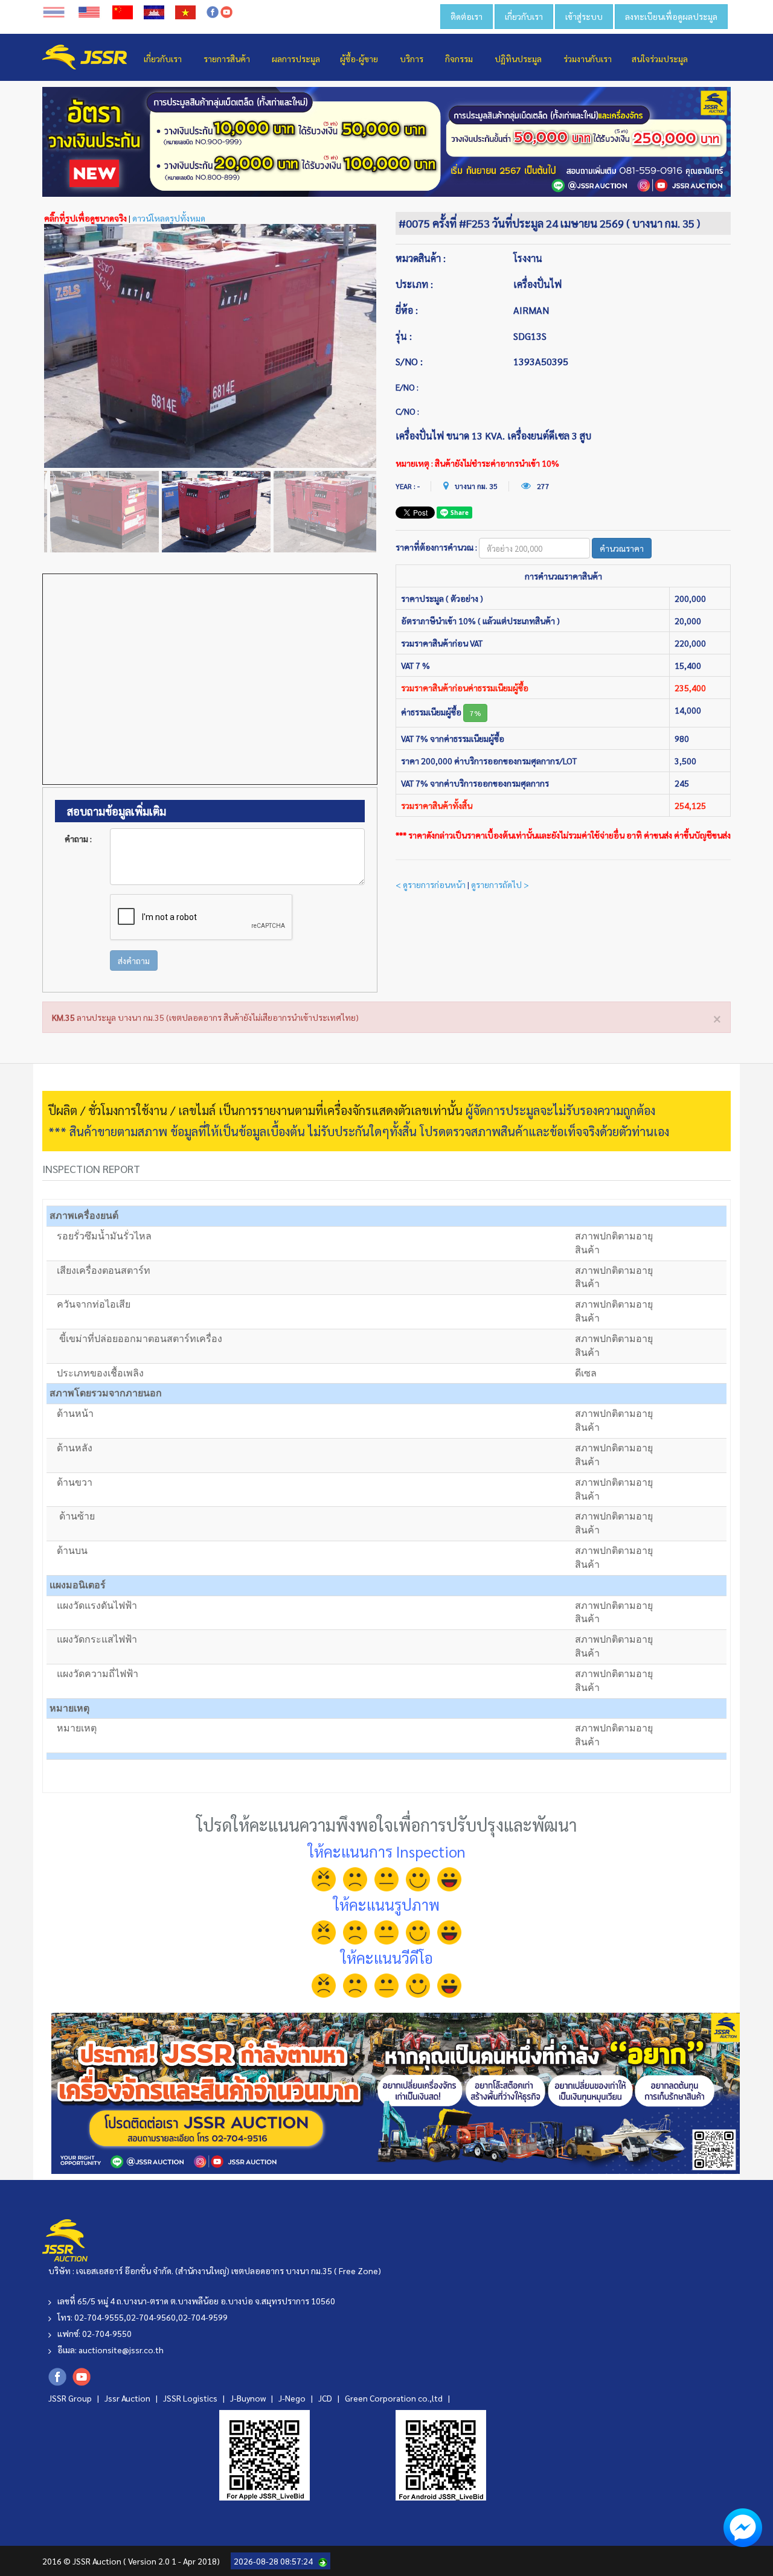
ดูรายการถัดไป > (500, 884)
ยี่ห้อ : (407, 310)
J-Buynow (249, 2398)
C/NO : (407, 411)
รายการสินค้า (227, 59)
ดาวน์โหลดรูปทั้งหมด (169, 218)
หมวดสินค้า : (421, 258)
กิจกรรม (459, 59)
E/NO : (407, 387)
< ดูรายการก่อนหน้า (431, 884)
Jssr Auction (128, 2398)
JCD (326, 2398)
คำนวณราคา (622, 548)
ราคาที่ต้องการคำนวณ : (436, 547)
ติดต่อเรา (467, 16)
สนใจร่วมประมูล (660, 59)
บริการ (412, 59)
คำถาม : (78, 839)
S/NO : (409, 361)
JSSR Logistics (191, 2398)
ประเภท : (414, 284)
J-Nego (293, 2398)
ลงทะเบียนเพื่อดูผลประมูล (671, 16)
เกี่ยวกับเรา (524, 16)
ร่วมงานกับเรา (588, 59)
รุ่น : (404, 336)
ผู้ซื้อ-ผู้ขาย (359, 59)
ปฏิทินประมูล (518, 59)
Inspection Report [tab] (91, 1168)
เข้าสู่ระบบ (584, 16)
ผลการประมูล (296, 59)
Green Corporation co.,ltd (395, 2398)
